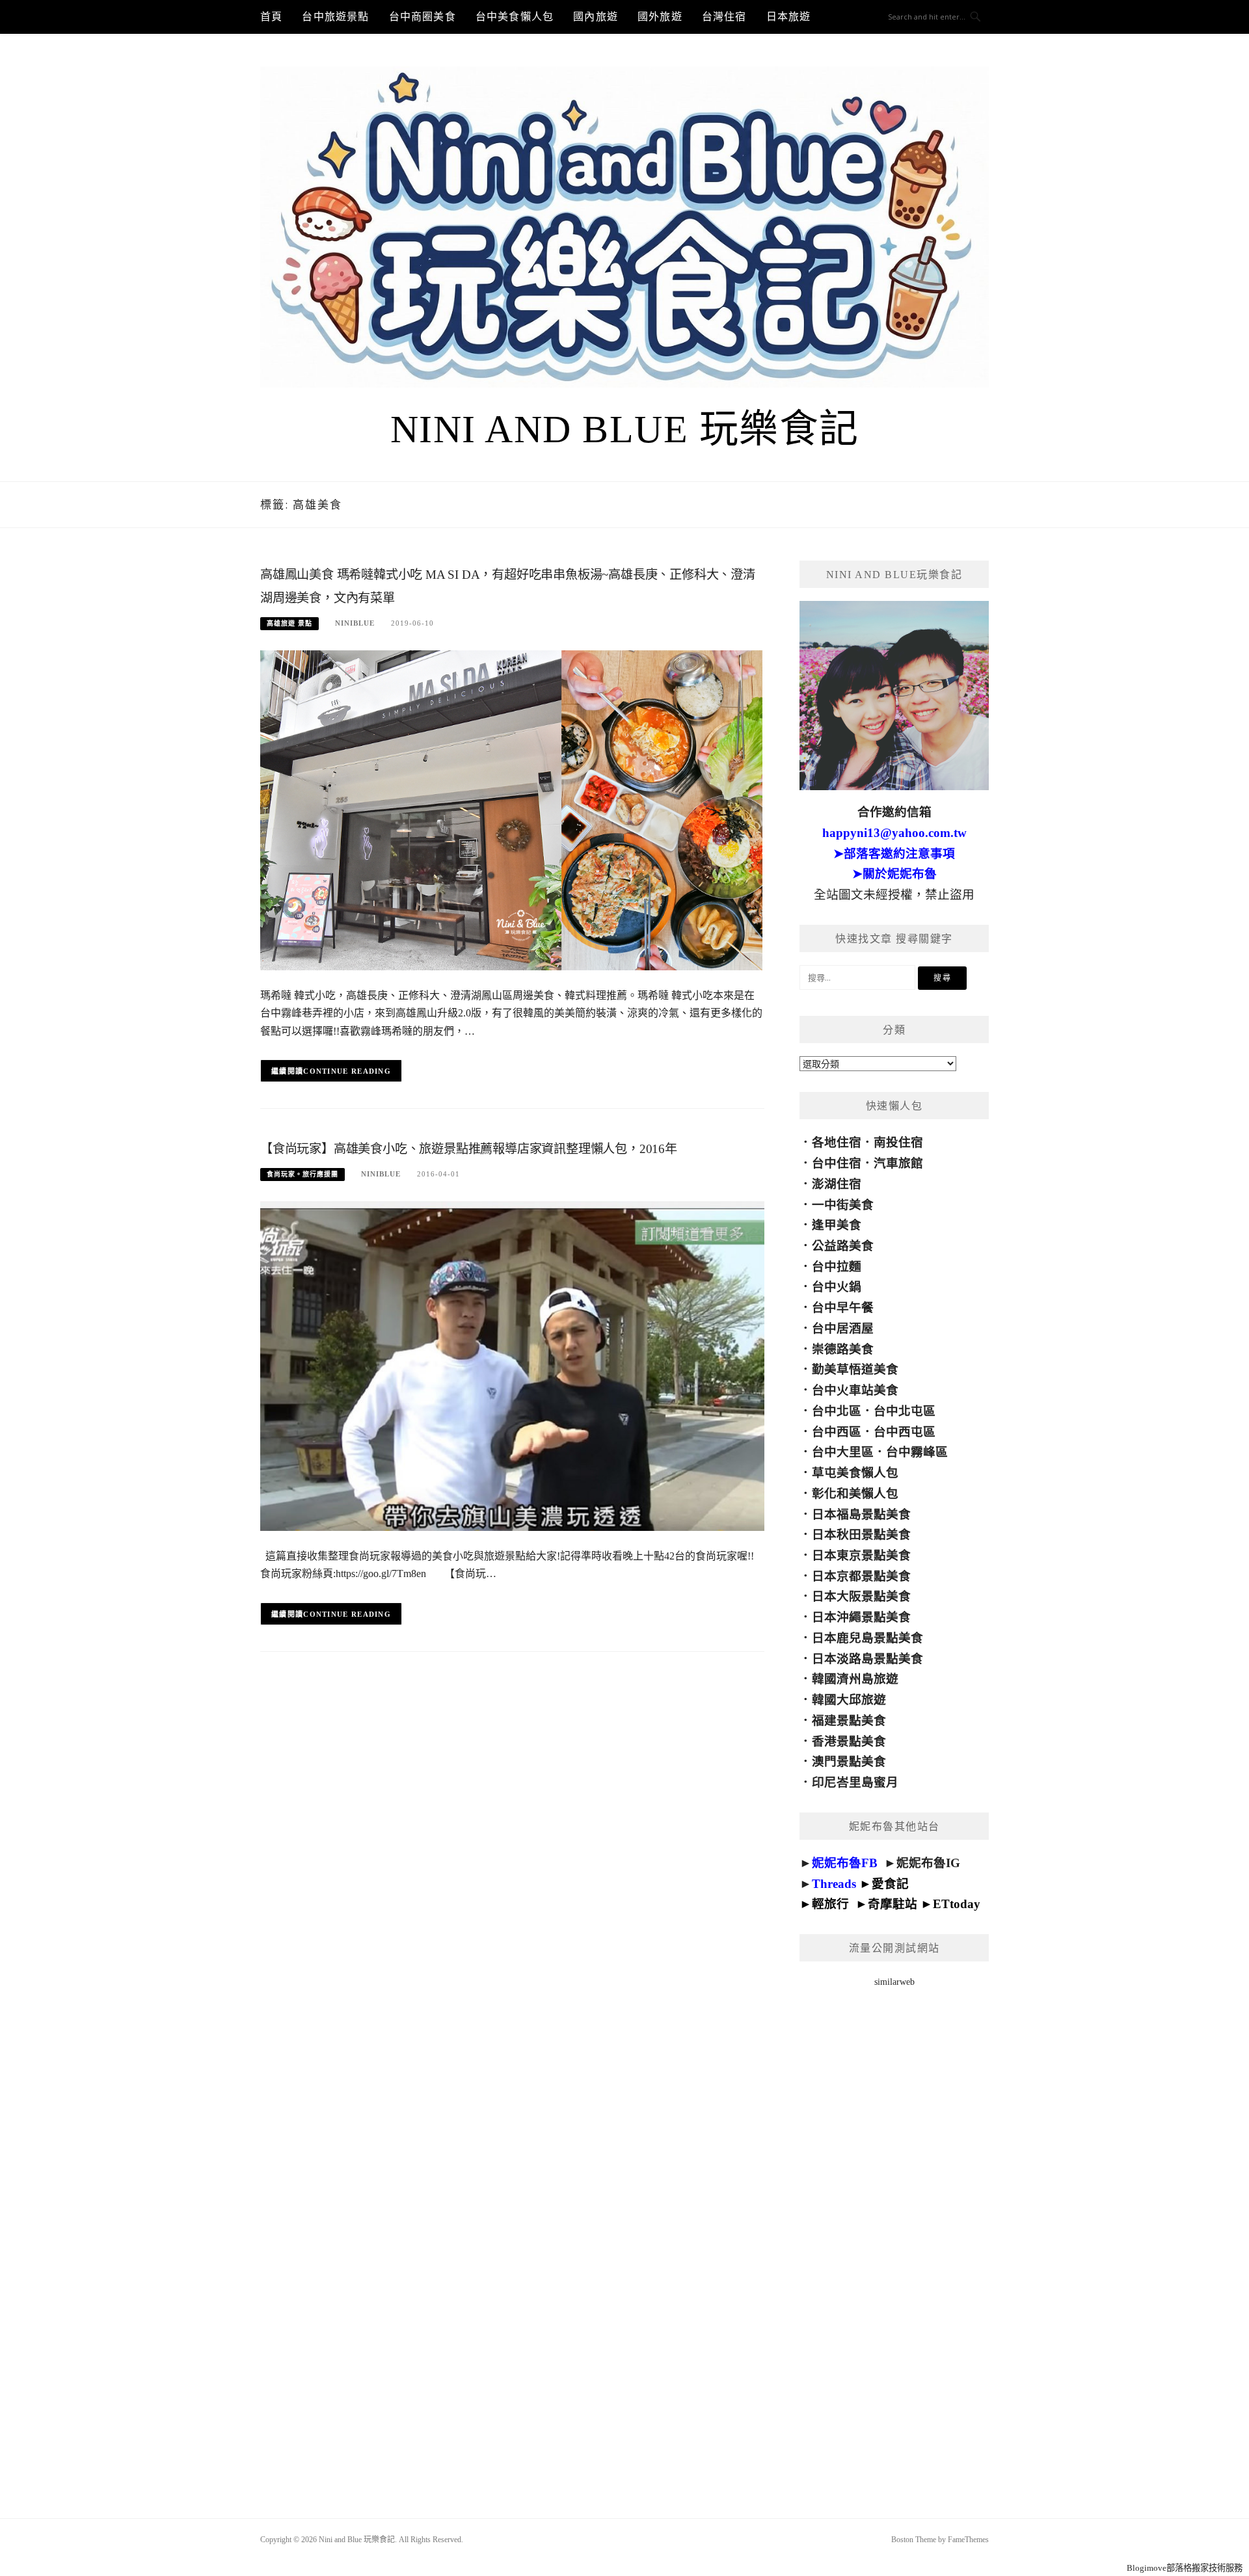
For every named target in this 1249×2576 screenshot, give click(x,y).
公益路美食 (843, 1246)
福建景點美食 (849, 1720)
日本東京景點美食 (861, 1555)
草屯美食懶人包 (855, 1473)
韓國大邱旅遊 (849, 1700)
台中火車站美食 (855, 1390)
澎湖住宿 (837, 1184)
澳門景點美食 (849, 1761)
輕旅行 (830, 1904)
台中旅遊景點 (335, 17)
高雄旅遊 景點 (289, 623)
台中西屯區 (905, 1432)
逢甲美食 (837, 1225)
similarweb (894, 1982)
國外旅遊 (660, 17)
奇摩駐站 (893, 1904)
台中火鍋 (837, 1287)
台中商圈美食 (423, 17)
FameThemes (968, 2540)
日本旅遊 (789, 17)
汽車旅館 (898, 1163)
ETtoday (957, 1904)
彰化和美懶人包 (855, 1494)
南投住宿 (898, 1142)
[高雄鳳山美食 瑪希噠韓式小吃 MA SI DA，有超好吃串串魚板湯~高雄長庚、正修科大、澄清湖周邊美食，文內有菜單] (512, 809)
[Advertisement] (894, 2236)
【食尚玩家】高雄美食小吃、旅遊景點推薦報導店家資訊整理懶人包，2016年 (469, 1149)
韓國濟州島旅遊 (855, 1679)
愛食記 (890, 1884)
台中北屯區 (905, 1411)
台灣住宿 (724, 17)
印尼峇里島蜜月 (855, 1782)
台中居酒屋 (843, 1328)
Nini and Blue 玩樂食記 (625, 429)
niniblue (355, 623)
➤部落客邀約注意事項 (894, 854)
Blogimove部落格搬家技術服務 (1185, 2568)
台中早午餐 (843, 1308)
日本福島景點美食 (861, 1514)
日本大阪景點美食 (861, 1596)
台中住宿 (837, 1163)
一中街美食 (843, 1205)
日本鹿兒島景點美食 (867, 1638)
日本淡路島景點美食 (867, 1659)
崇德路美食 (843, 1349)
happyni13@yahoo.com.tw (894, 833)
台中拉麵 (837, 1267)
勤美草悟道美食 (855, 1369)
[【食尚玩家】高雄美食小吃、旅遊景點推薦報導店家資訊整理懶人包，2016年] (512, 1365)
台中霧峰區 (917, 1452)
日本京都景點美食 (861, 1576)
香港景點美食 (849, 1741)
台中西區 (837, 1432)
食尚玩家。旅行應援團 (302, 1174)
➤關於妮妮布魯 (894, 874)
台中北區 (837, 1411)
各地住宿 (837, 1142)
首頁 (271, 17)
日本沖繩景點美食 (861, 1617)
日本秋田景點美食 (861, 1534)
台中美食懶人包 (515, 17)
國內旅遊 (596, 17)
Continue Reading (347, 1071)
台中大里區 (843, 1452)
